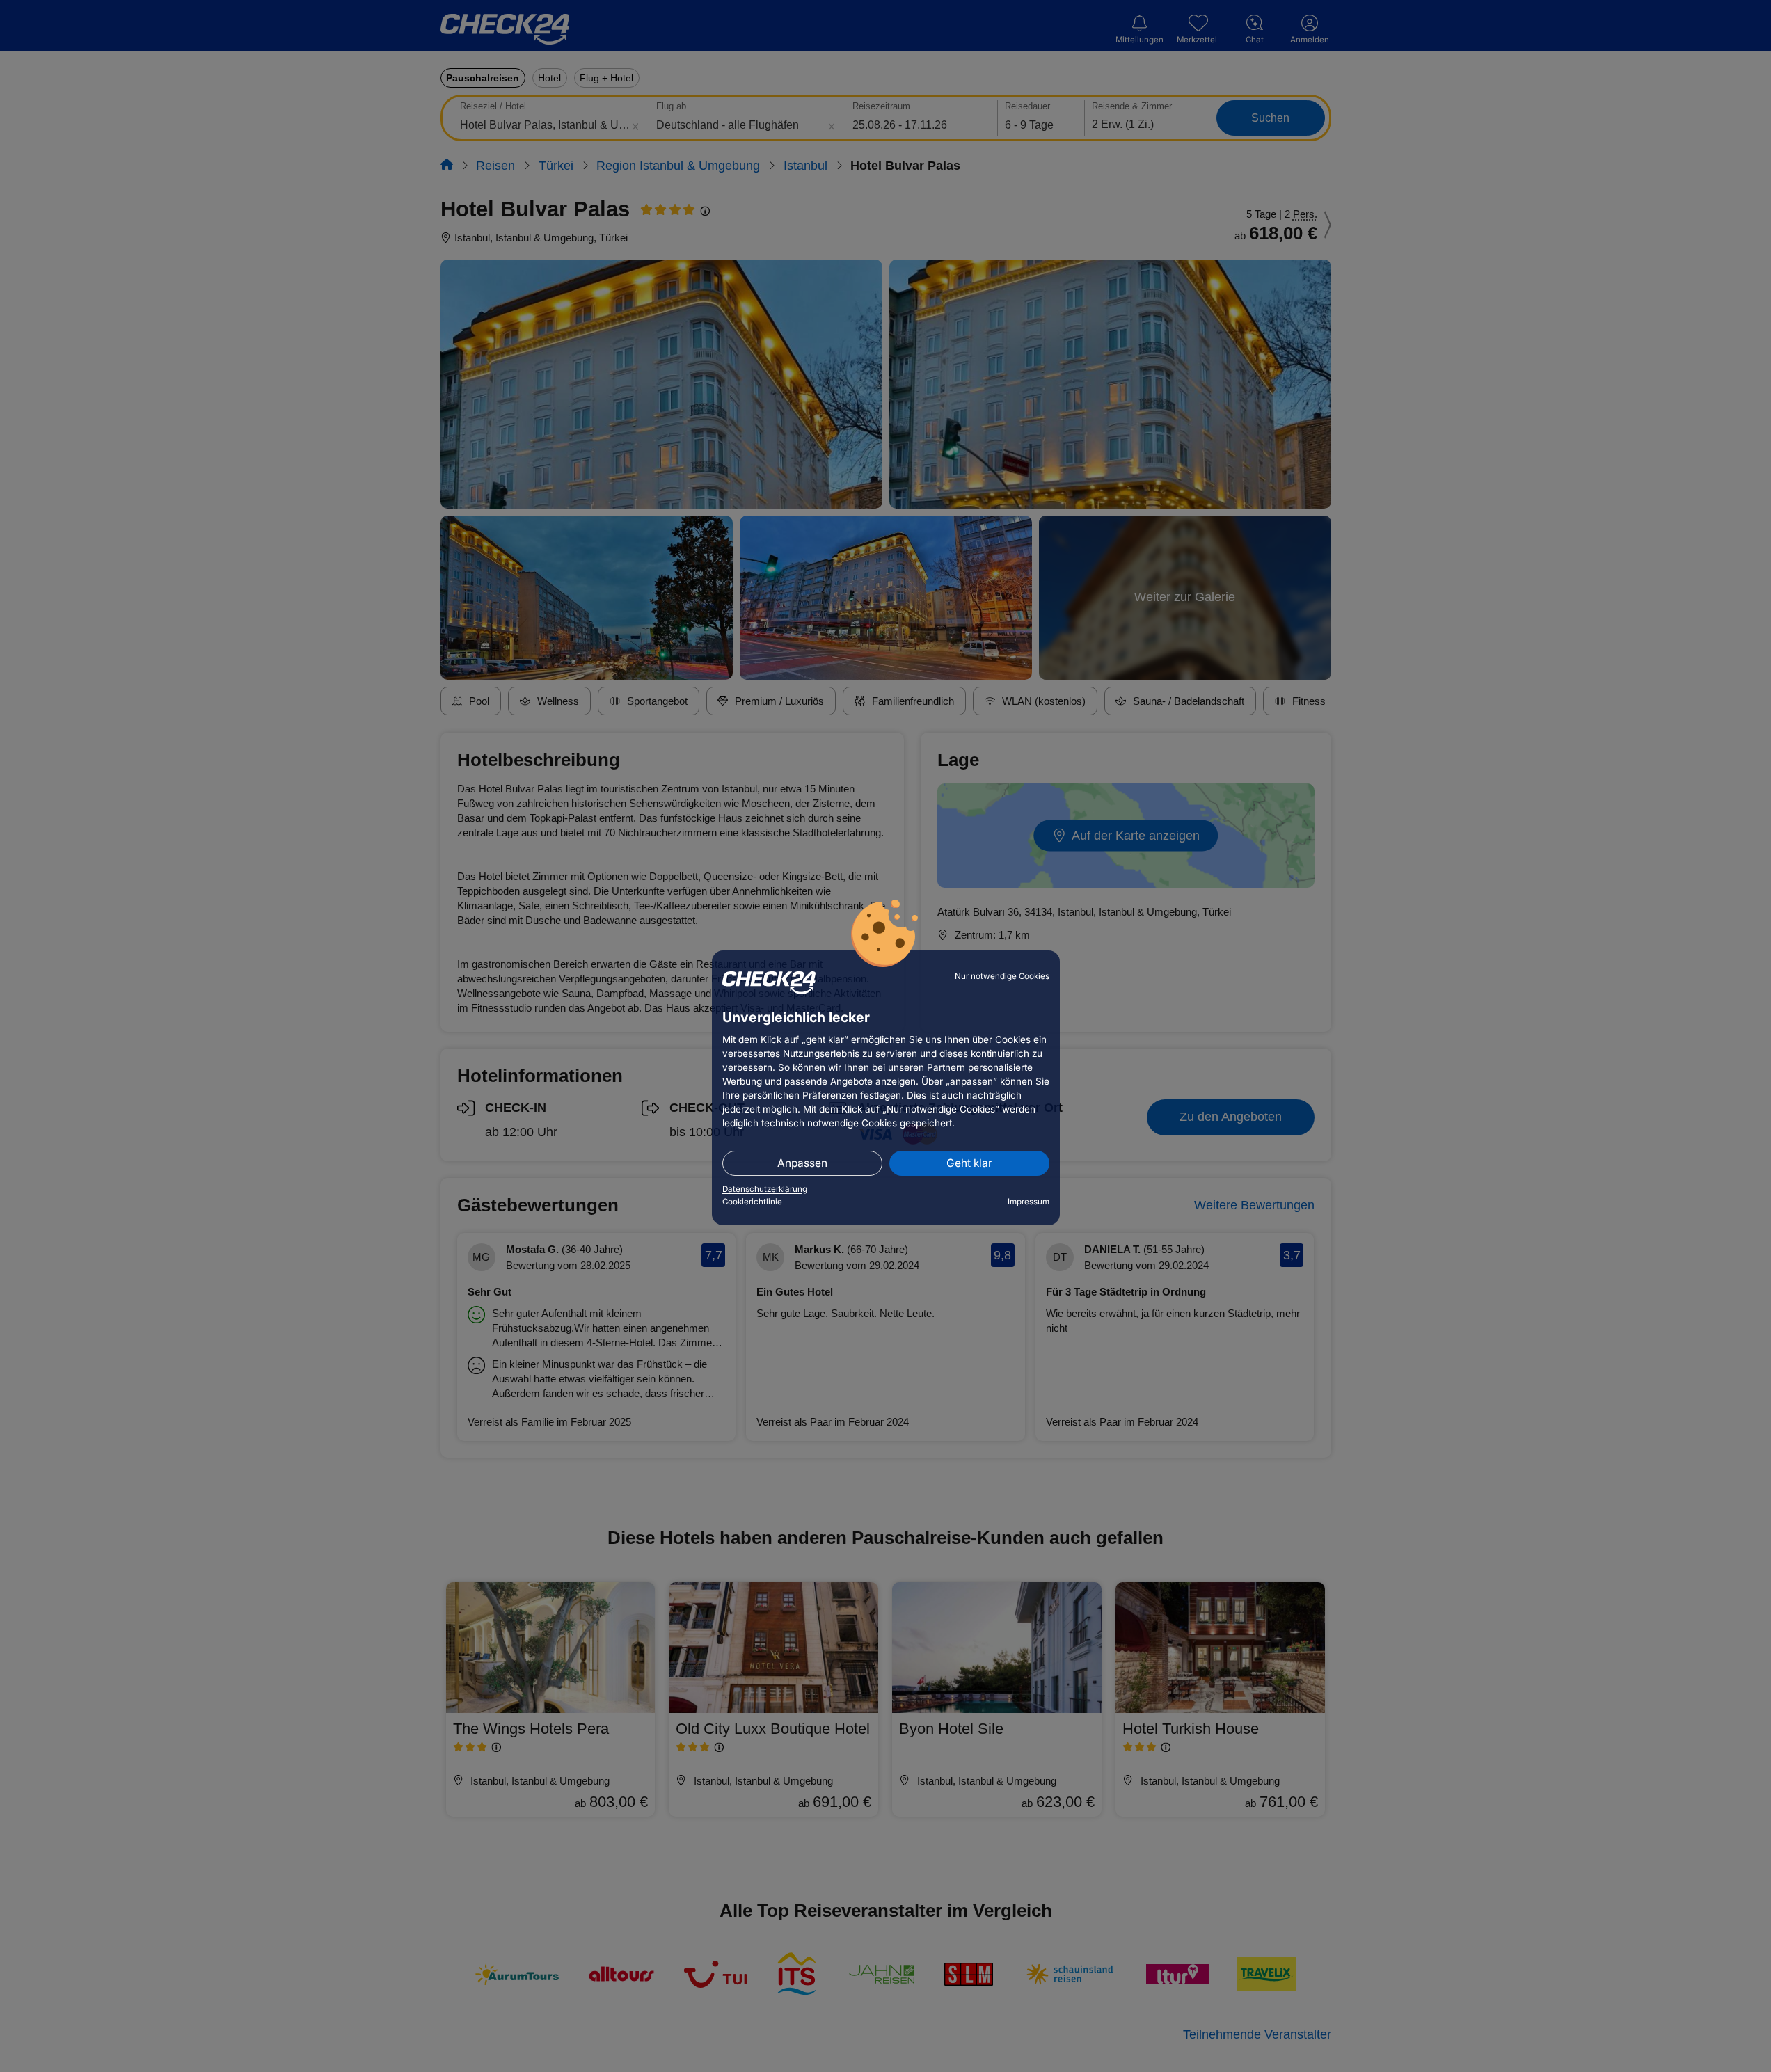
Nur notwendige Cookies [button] (1002, 976)
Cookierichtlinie (752, 1202)
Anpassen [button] (802, 1163)
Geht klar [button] (969, 1163)
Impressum (1029, 1202)
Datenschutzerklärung (765, 1189)
